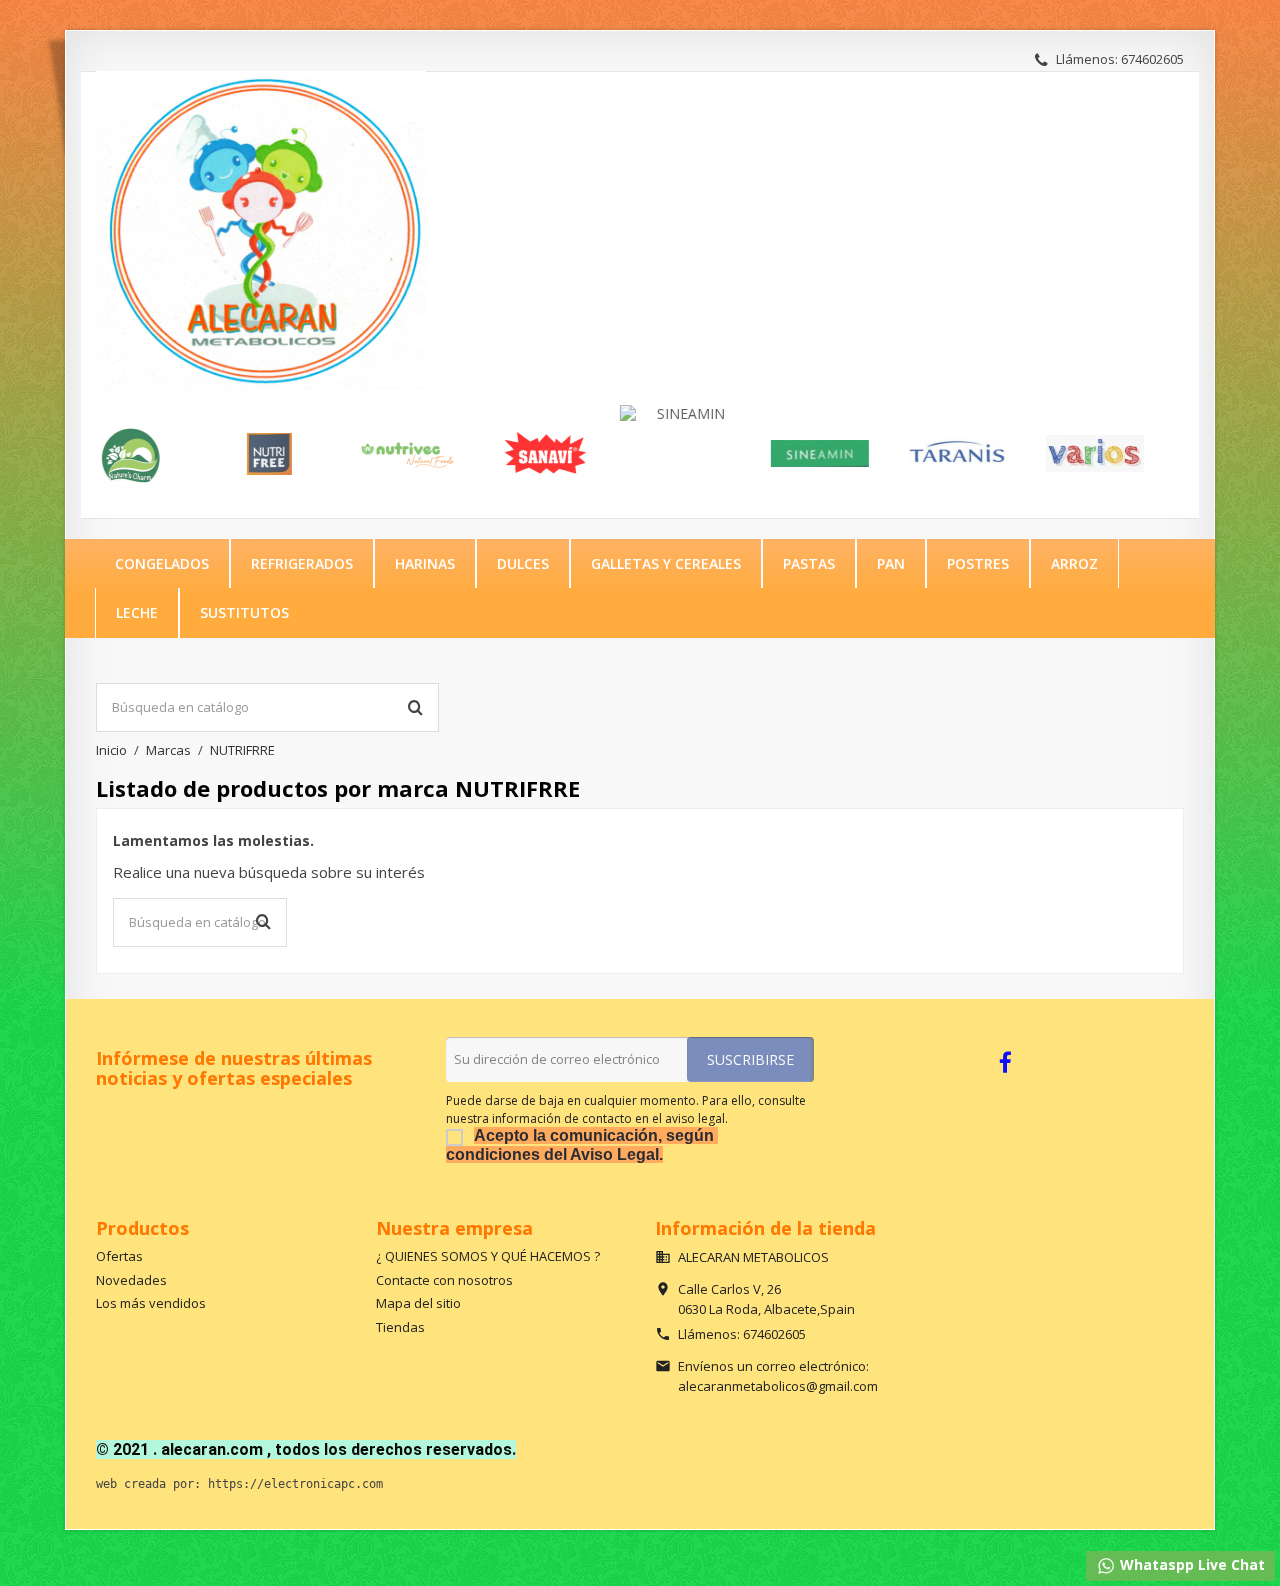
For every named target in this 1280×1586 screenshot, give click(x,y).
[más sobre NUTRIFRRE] (211, 454)
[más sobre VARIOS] (1036, 454)
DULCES (523, 563)
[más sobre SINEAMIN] (624, 414)
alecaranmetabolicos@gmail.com (778, 1386)
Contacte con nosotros (444, 1280)
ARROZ (1074, 563)
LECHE (137, 612)
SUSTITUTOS (244, 612)
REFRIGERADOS (302, 563)
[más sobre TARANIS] (899, 454)
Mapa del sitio (418, 1303)
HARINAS (425, 563)
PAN (891, 563)
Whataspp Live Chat (1190, 1564)
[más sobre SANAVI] (486, 454)
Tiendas (400, 1327)
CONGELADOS (162, 563)
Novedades (131, 1280)
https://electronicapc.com (295, 1484)
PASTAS (809, 563)
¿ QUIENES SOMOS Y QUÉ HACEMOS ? (488, 1256)
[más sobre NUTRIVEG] (349, 454)
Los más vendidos (151, 1303)
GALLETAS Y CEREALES (666, 563)
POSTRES (978, 563)
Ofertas (119, 1256)
